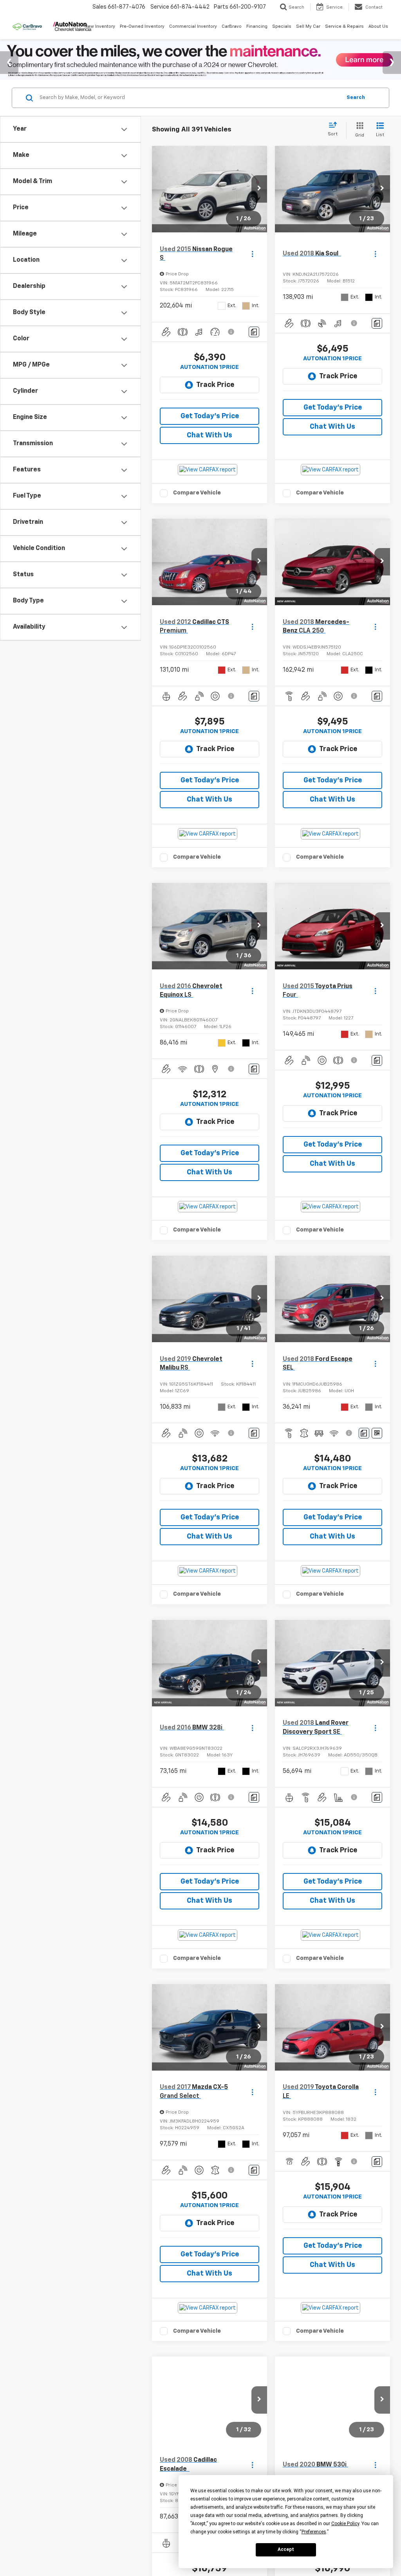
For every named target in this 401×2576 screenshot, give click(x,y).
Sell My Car (308, 26)
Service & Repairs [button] (344, 26)
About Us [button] (378, 26)
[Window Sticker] (377, 1433)
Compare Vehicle (197, 493)
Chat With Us (210, 435)
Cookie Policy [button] (345, 2524)
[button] (259, 189)
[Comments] (254, 332)
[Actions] (252, 254)
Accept (286, 2549)
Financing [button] (257, 26)
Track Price (215, 385)
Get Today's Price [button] (210, 416)
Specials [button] (282, 26)
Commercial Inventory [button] (193, 26)
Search (356, 98)
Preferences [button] (314, 2532)
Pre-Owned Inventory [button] (142, 26)
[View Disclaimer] (231, 332)
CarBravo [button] (232, 26)
